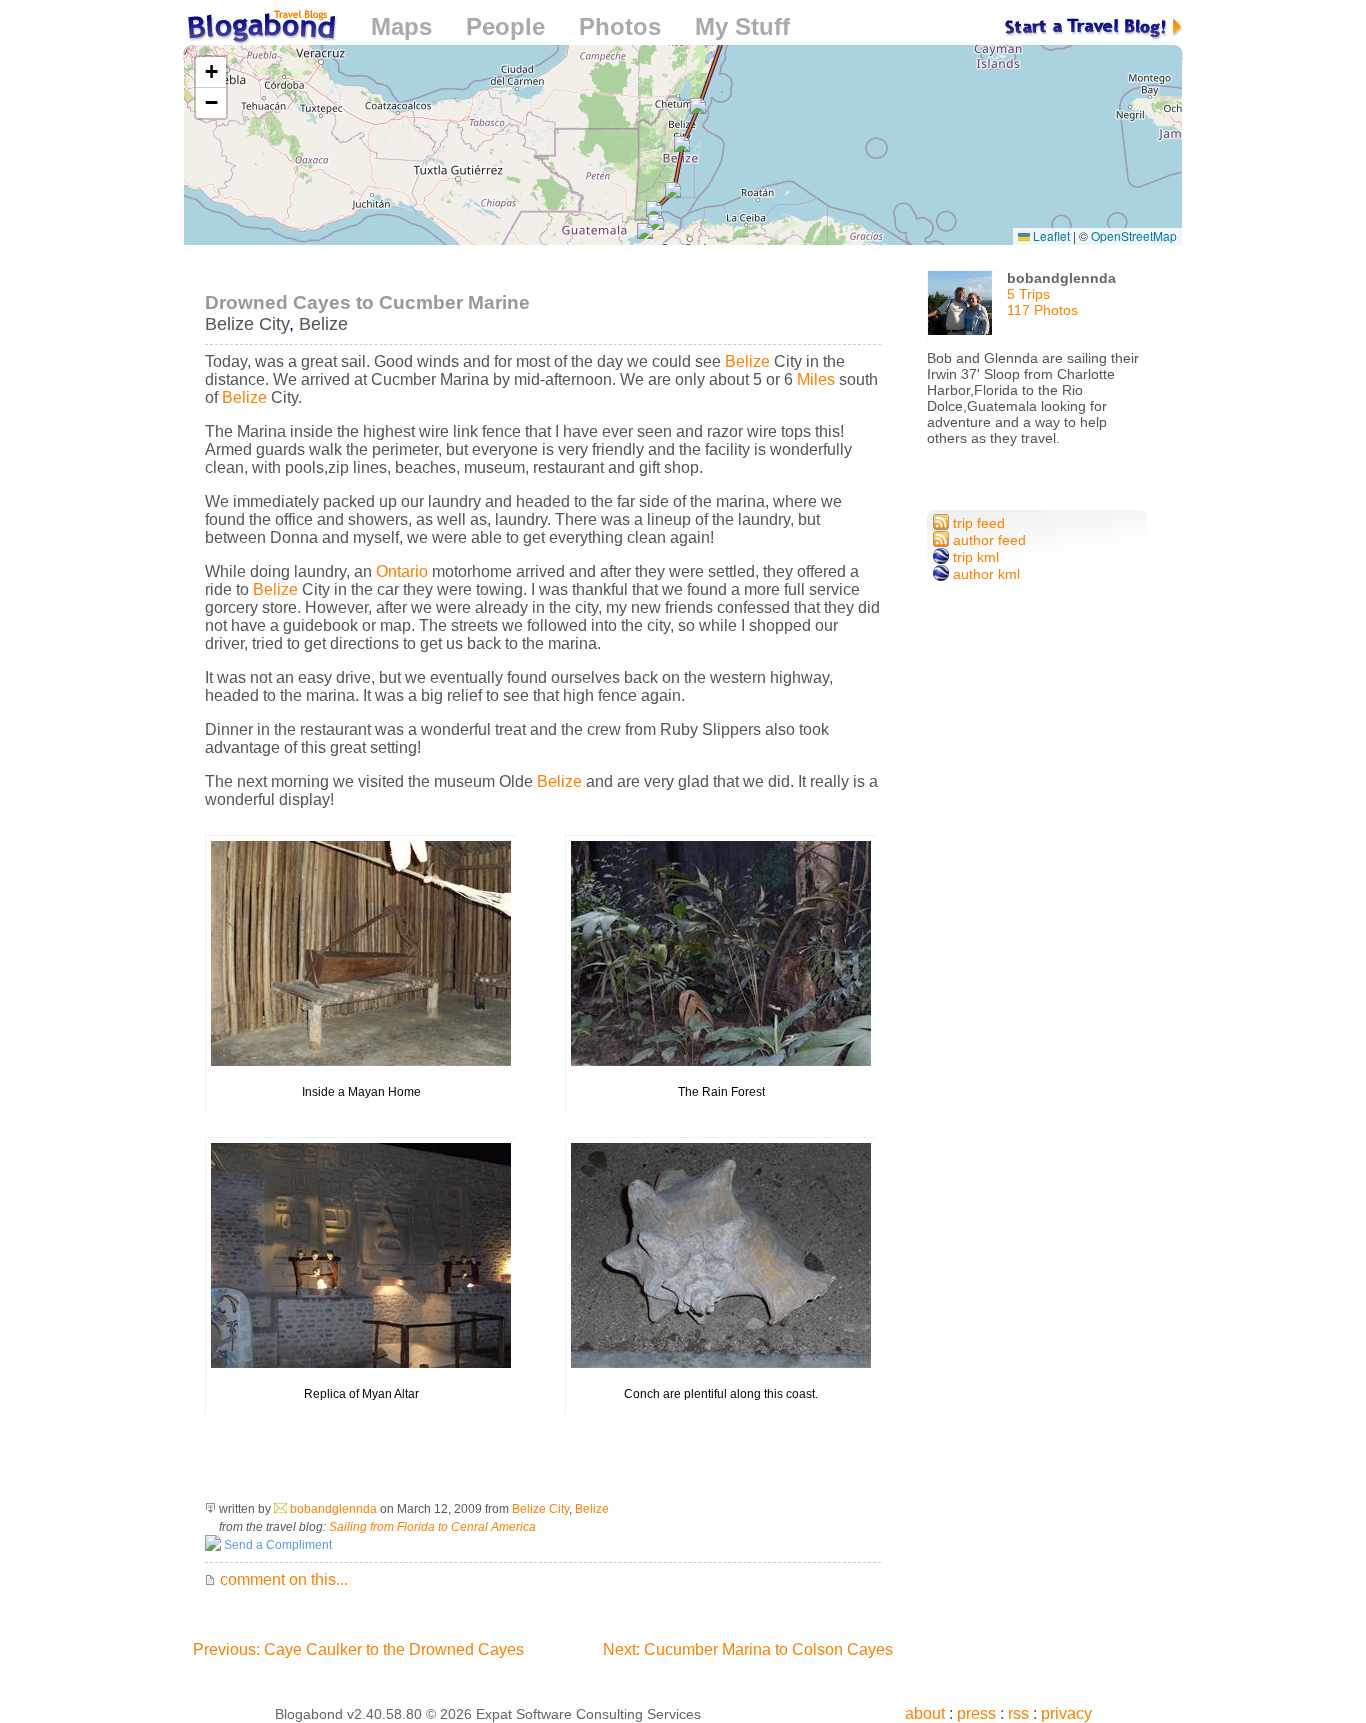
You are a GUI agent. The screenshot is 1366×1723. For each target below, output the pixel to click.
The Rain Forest (721, 1092)
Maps (401, 26)
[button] (682, 144)
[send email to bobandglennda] (280, 1509)
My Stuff (742, 26)
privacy (1066, 1713)
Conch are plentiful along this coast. (721, 1394)
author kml (984, 574)
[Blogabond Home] (260, 29)
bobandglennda (333, 1509)
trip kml (974, 557)
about (925, 1713)
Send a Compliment (276, 1545)
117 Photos (1042, 310)
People (505, 26)
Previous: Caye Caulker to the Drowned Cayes (358, 1649)
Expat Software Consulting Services (588, 1714)
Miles (816, 379)
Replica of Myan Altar (361, 1394)
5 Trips (1028, 294)
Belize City (247, 324)
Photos (620, 26)
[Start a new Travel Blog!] (1094, 26)
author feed (987, 540)
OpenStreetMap (1134, 235)
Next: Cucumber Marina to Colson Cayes (748, 1649)
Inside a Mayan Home (361, 1092)
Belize (323, 324)
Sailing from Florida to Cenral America (432, 1527)
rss (1018, 1713)
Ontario (402, 571)
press (976, 1713)
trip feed (977, 523)
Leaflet (1050, 235)
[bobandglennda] (962, 310)
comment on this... (282, 1579)
